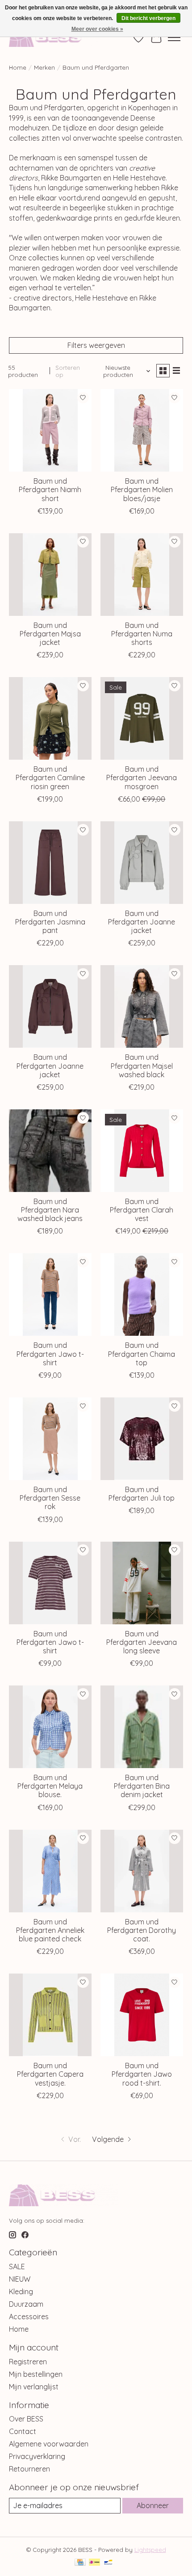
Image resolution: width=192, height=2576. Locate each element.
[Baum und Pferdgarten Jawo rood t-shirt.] (142, 2015)
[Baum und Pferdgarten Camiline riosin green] (50, 718)
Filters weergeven (96, 345)
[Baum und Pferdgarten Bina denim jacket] (142, 1727)
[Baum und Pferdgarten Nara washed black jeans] (50, 1151)
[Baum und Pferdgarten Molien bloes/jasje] (142, 430)
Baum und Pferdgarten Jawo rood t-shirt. (142, 2074)
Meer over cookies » (97, 29)
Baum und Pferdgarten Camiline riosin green (50, 778)
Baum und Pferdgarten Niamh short (50, 489)
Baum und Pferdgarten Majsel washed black (142, 1066)
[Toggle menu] (174, 38)
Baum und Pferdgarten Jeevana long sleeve (142, 1642)
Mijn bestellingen (36, 2374)
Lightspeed (150, 2550)
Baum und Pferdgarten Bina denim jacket (142, 1786)
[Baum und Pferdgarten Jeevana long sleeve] (142, 1583)
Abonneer (153, 2505)
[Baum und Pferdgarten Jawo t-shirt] (50, 1294)
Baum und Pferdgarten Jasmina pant (50, 922)
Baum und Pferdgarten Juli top (142, 1494)
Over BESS (26, 2419)
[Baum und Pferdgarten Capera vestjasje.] (50, 2015)
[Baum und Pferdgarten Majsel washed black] (142, 1006)
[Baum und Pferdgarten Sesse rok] (50, 1439)
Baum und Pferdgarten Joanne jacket (142, 922)
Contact (23, 2431)
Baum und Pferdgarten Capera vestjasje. (50, 2074)
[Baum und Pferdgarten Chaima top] (142, 1294)
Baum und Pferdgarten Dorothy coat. (142, 1930)
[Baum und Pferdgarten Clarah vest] (142, 1151)
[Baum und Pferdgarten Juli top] (142, 1439)
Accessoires (29, 2317)
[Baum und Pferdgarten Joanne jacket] (142, 863)
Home (18, 67)
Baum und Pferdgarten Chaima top (142, 1354)
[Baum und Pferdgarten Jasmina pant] (50, 863)
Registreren (28, 2362)
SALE (17, 2267)
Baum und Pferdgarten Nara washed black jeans (50, 1210)
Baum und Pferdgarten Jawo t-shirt (50, 1354)
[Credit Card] (80, 2563)
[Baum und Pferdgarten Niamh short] (50, 430)
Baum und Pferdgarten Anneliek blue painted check (50, 1930)
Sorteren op (68, 371)
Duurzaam (26, 2304)
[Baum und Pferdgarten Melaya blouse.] (50, 1727)
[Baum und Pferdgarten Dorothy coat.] (142, 1871)
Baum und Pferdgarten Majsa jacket (50, 634)
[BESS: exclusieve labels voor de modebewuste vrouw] (55, 37)
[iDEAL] (94, 2563)
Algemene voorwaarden (49, 2444)
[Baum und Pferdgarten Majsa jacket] (50, 575)
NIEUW (20, 2279)
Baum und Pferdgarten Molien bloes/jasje (142, 489)
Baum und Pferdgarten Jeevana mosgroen (142, 778)
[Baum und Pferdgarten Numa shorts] (142, 575)
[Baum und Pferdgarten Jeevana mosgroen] (142, 718)
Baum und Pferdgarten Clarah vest (142, 1210)
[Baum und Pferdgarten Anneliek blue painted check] (50, 1871)
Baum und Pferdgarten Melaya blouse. (50, 1786)
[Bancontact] (108, 2563)
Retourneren (29, 2469)
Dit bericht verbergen (148, 18)
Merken (44, 67)
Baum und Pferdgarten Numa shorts (142, 634)
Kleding (21, 2292)
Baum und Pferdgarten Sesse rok (50, 1498)
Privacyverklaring (37, 2456)
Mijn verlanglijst (34, 2387)
